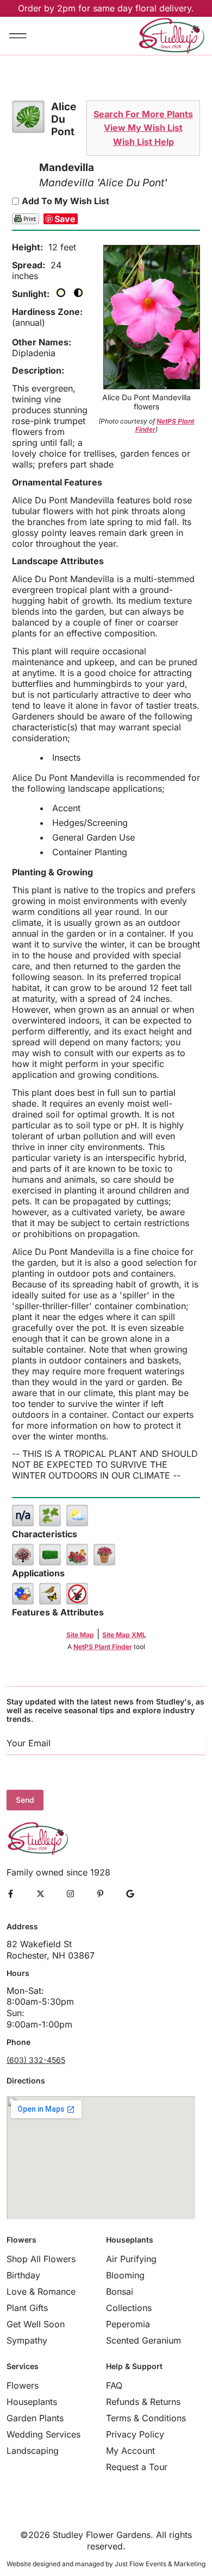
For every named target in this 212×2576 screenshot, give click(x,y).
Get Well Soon (36, 2324)
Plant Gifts (27, 2308)
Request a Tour (137, 2467)
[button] (18, 36)
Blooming (125, 2275)
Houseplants (32, 2402)
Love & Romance (41, 2291)
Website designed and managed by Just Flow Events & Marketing (106, 2564)
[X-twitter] (40, 1894)
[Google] (130, 1894)
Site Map (80, 1635)
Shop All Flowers (41, 2259)
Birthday (23, 2275)
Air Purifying (131, 2259)
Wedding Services (43, 2434)
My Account (130, 2451)
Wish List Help (144, 142)
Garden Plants (35, 2418)
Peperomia (128, 2324)
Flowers (23, 2385)
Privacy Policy (135, 2434)
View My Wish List (143, 128)
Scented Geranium (144, 2340)
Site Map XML (124, 1635)
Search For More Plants (143, 114)
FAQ (114, 2385)
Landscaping (33, 2451)
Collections (129, 2308)
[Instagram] (70, 1894)
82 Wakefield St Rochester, (39, 1950)
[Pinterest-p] (100, 1894)
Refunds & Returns (143, 2402)
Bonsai (120, 2291)
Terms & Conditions (146, 2418)
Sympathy (27, 2340)
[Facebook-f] (11, 1894)
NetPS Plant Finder (103, 1647)
